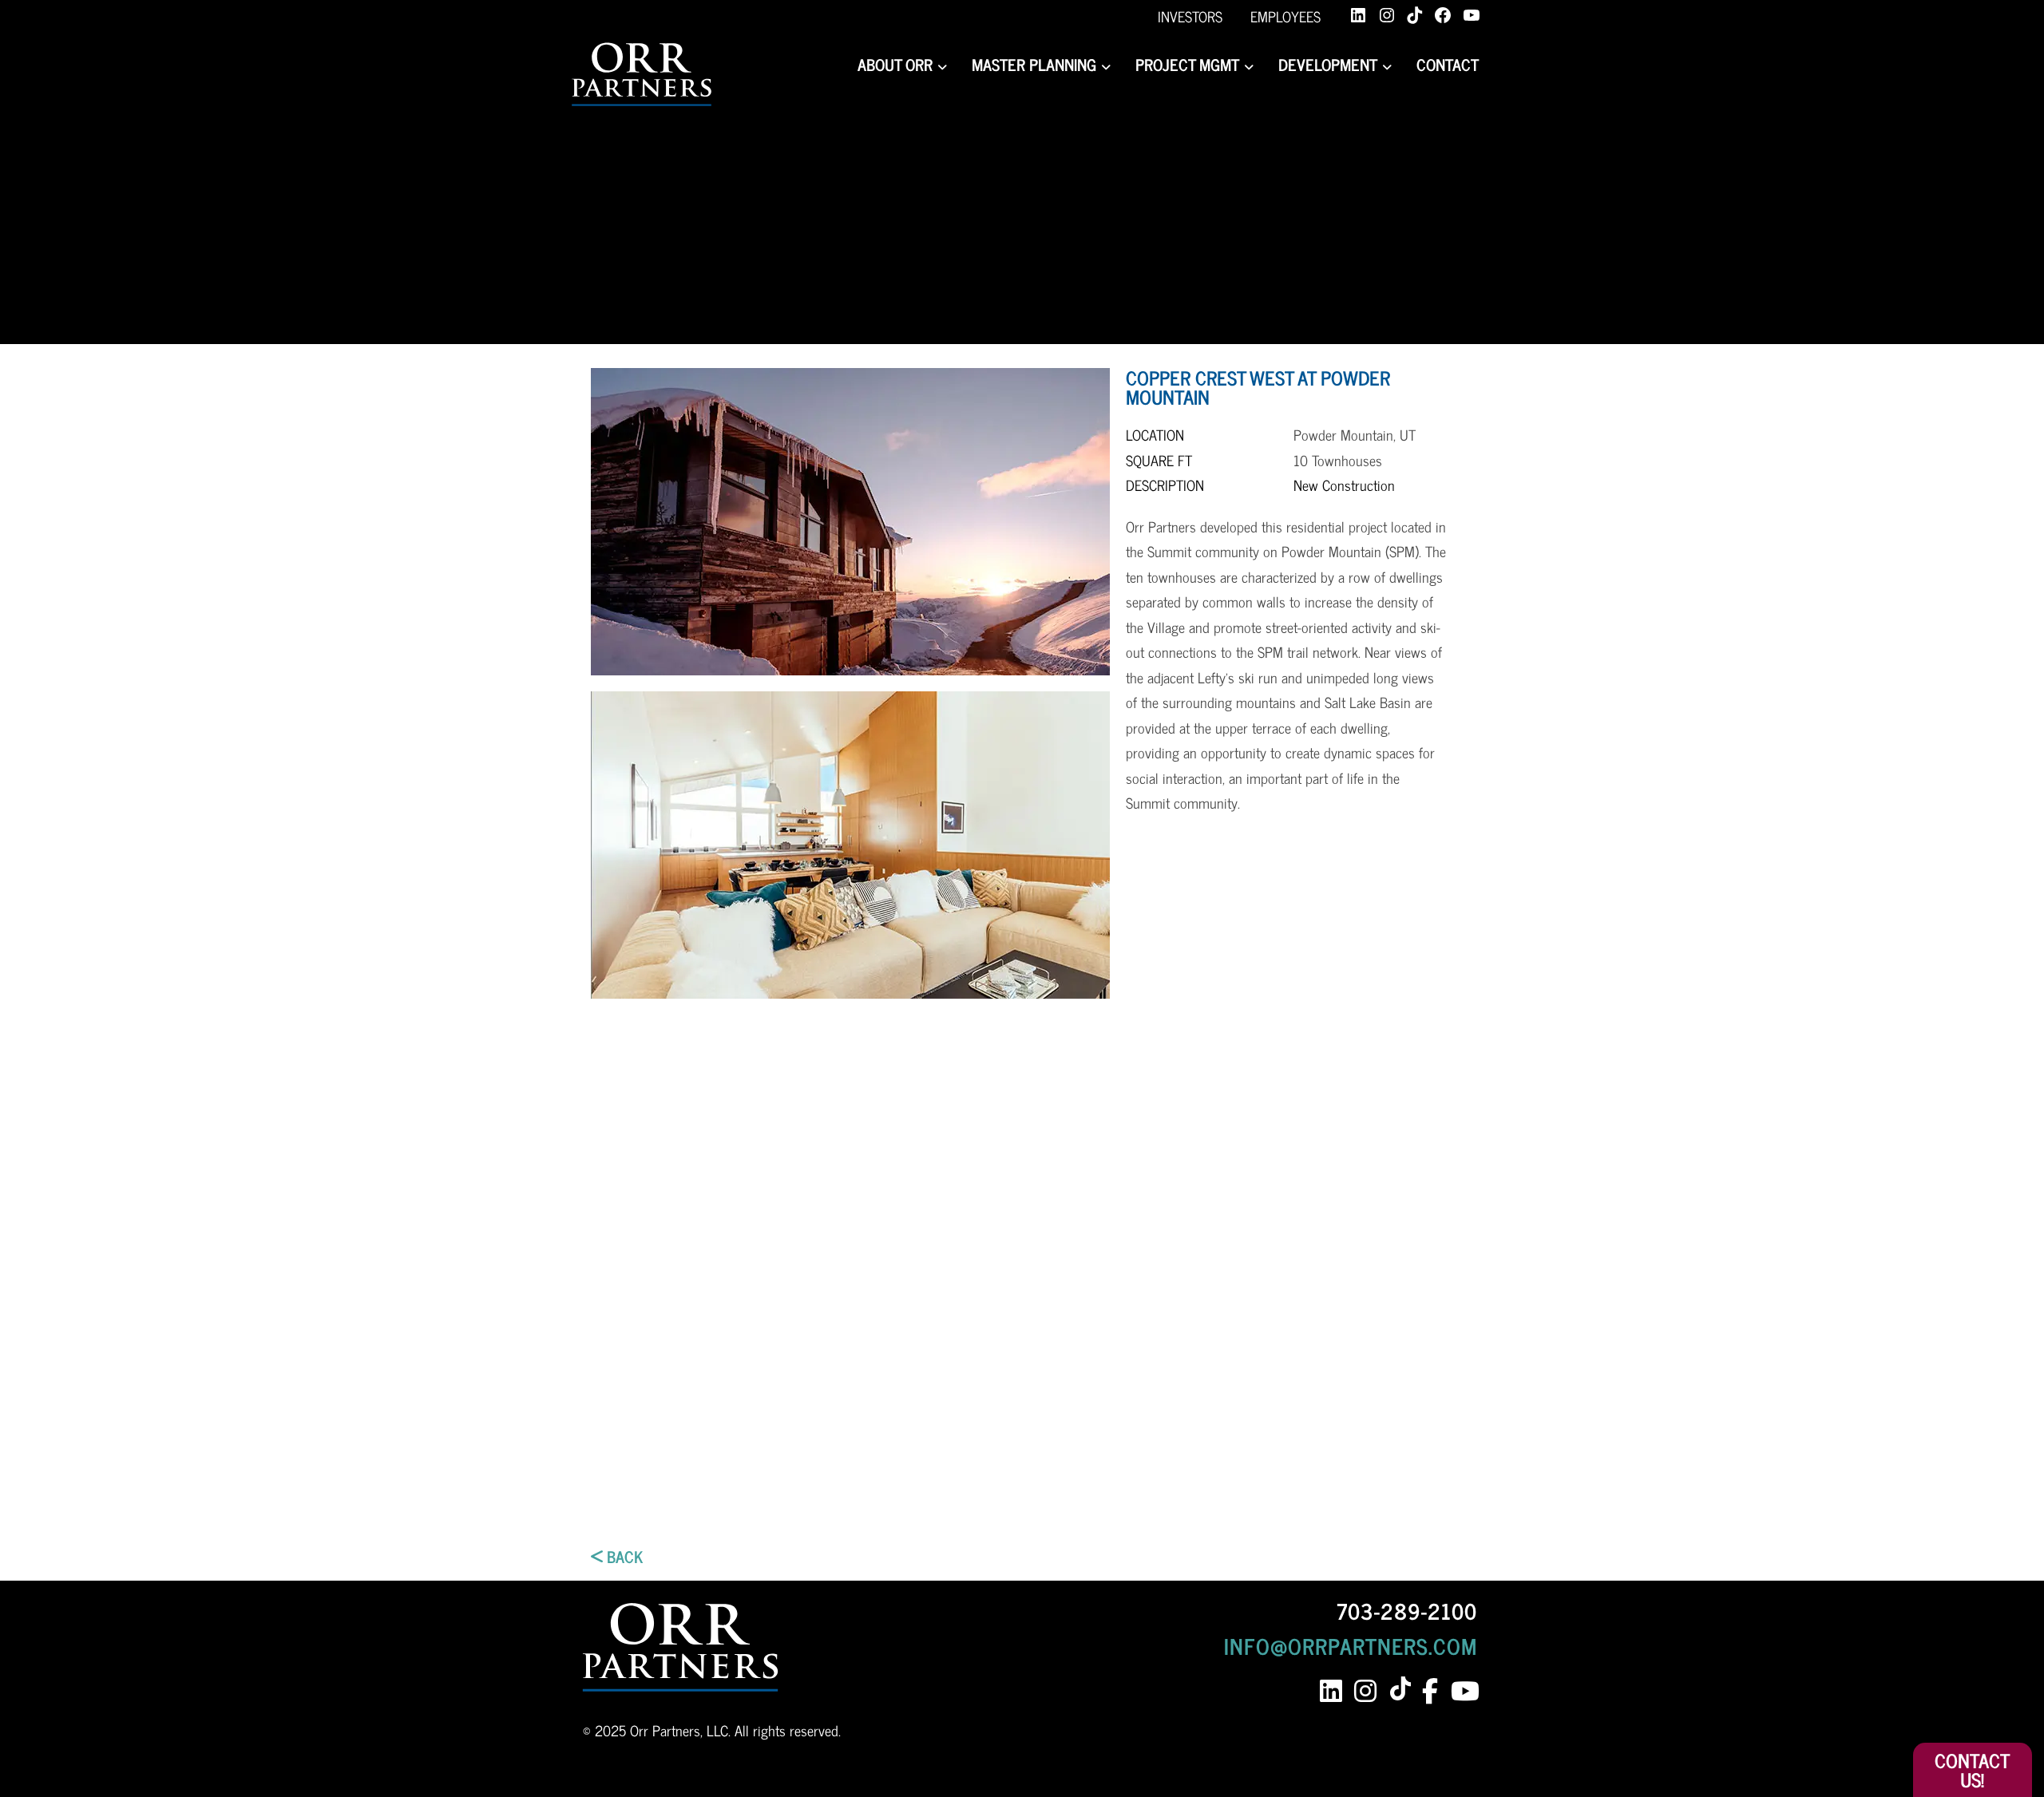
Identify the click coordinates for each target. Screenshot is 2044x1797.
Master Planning (1034, 64)
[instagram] (1365, 1691)
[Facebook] (1443, 15)
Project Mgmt (1187, 64)
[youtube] (1464, 1691)
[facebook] (1430, 1691)
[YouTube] (1472, 15)
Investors (1190, 16)
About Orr (895, 64)
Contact (1448, 64)
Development (1328, 64)
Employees (1285, 16)
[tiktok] (1403, 1690)
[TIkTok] (1415, 15)
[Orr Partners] (642, 75)
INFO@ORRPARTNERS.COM (1351, 1645)
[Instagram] (1387, 15)
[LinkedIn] (1358, 15)
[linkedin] (1331, 1691)
